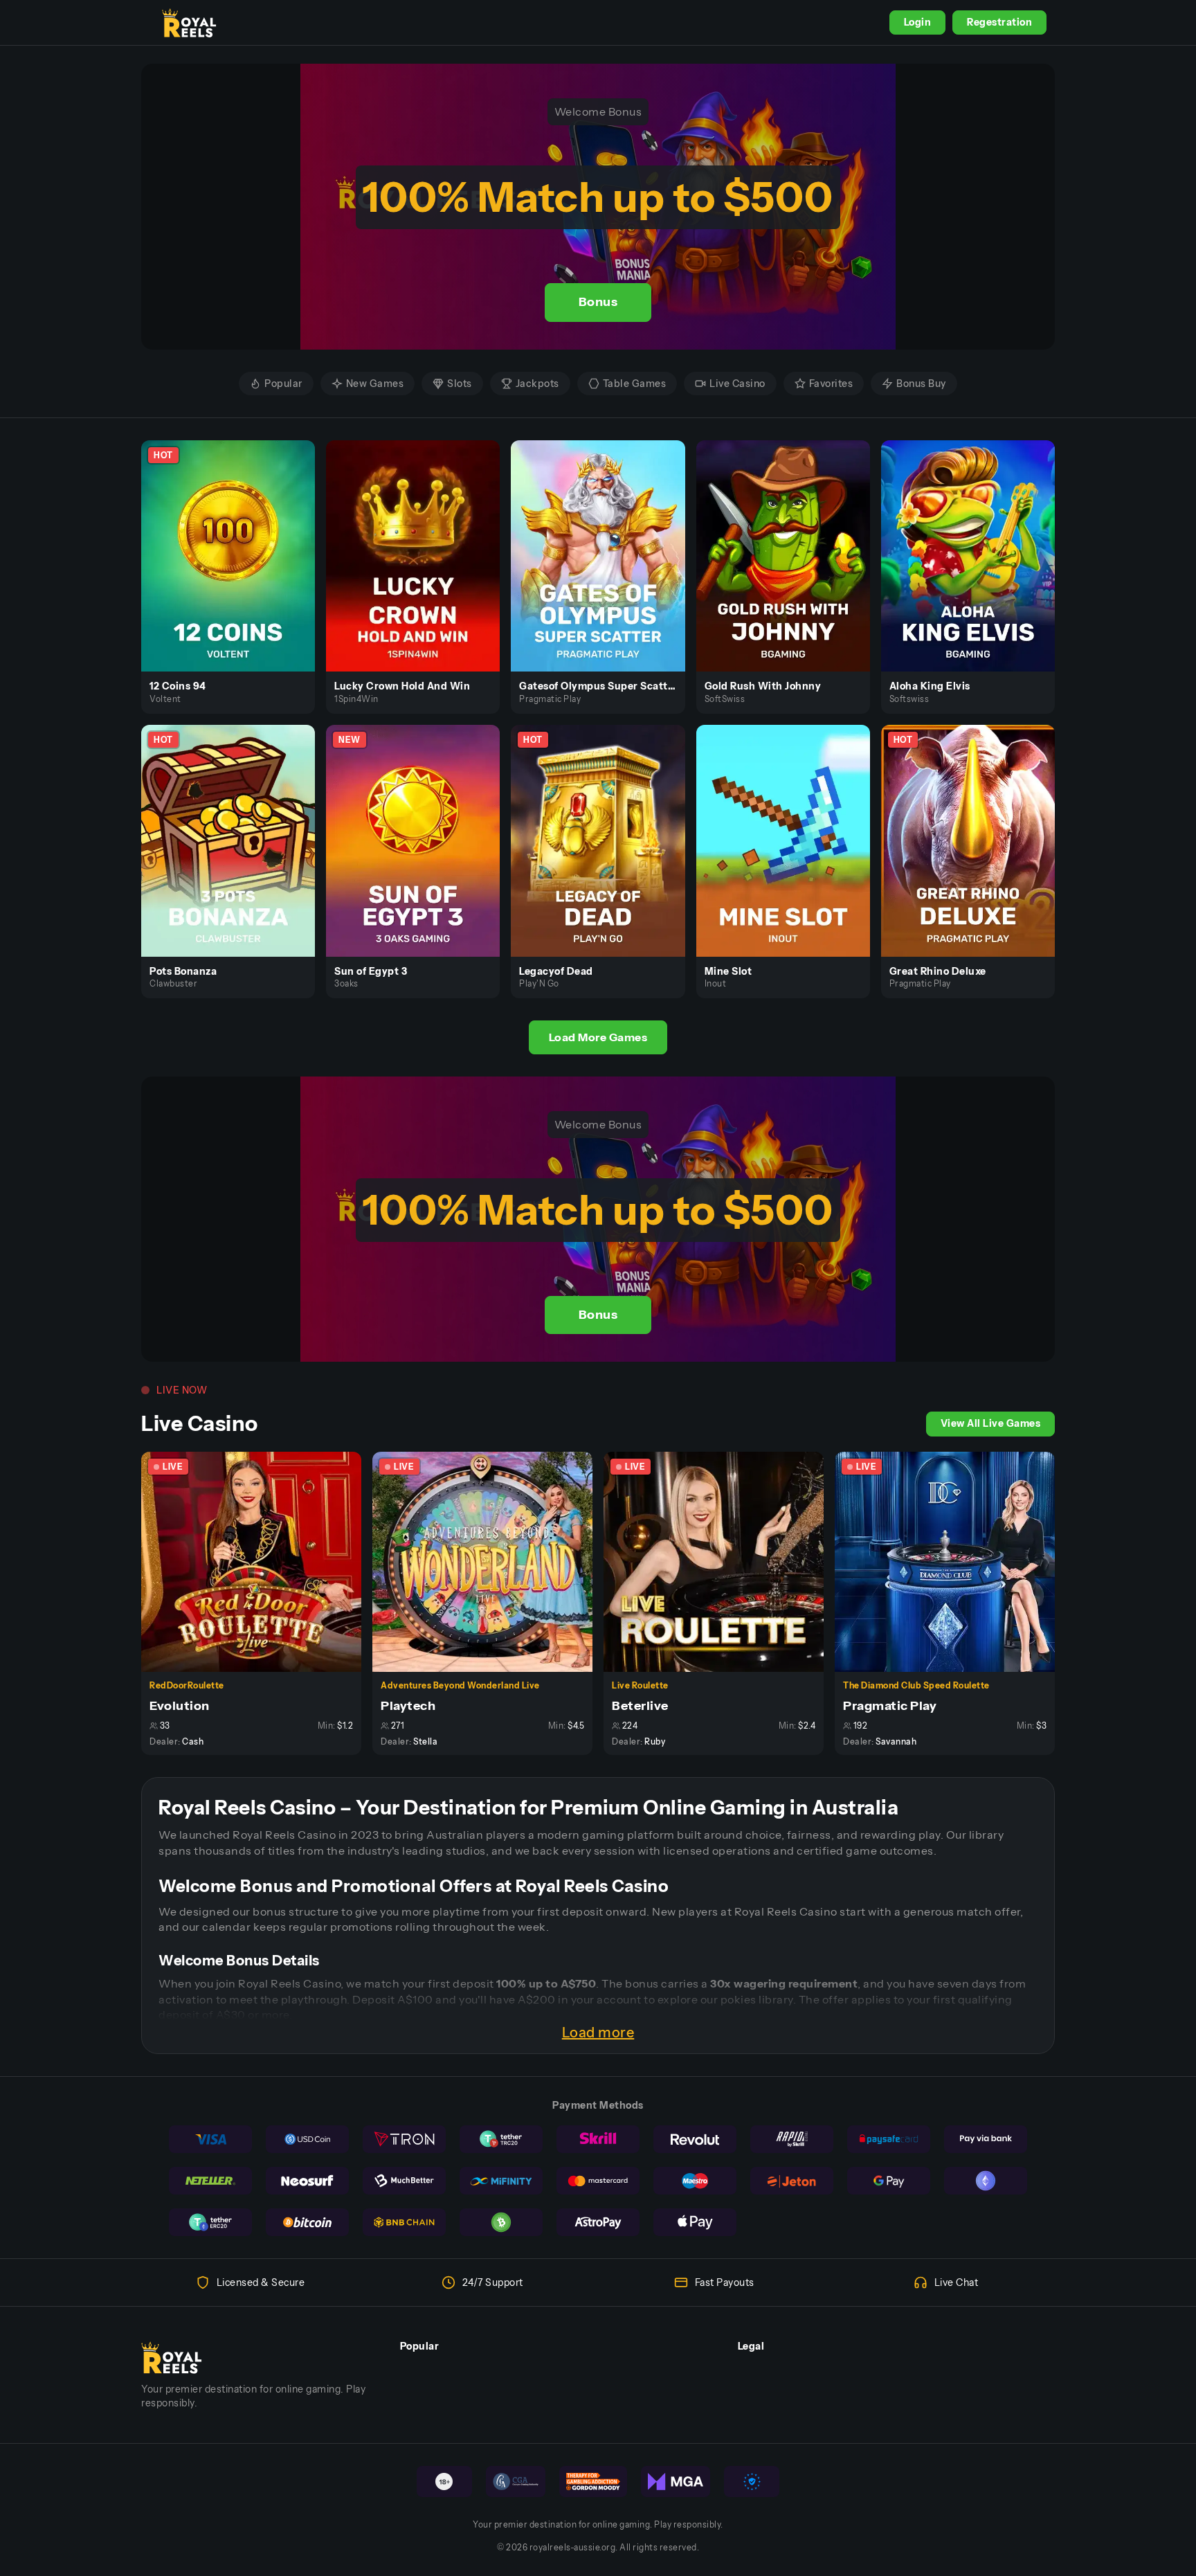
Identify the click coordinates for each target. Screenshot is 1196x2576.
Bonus (598, 302)
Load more (598, 2033)
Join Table (259, 1561)
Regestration (999, 22)
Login (918, 22)
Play (236, 540)
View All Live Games (991, 1423)
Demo (236, 570)
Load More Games (598, 1037)
